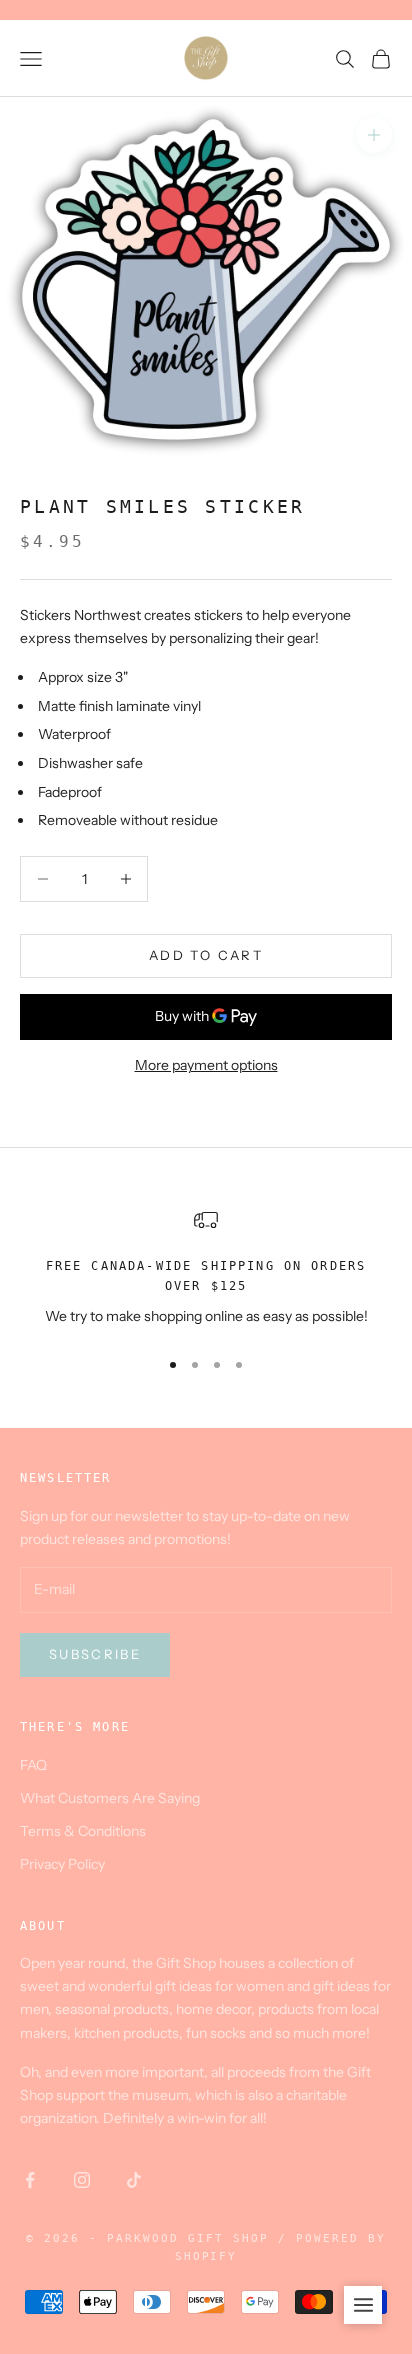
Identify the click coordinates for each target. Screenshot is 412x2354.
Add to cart (206, 955)
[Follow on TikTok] (134, 2180)
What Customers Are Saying (110, 1798)
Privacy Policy (62, 1864)
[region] (206, 1269)
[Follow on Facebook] (30, 2180)
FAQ (33, 1765)
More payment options (206, 1065)
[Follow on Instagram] (82, 2180)
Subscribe (95, 1654)
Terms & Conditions (83, 1831)
